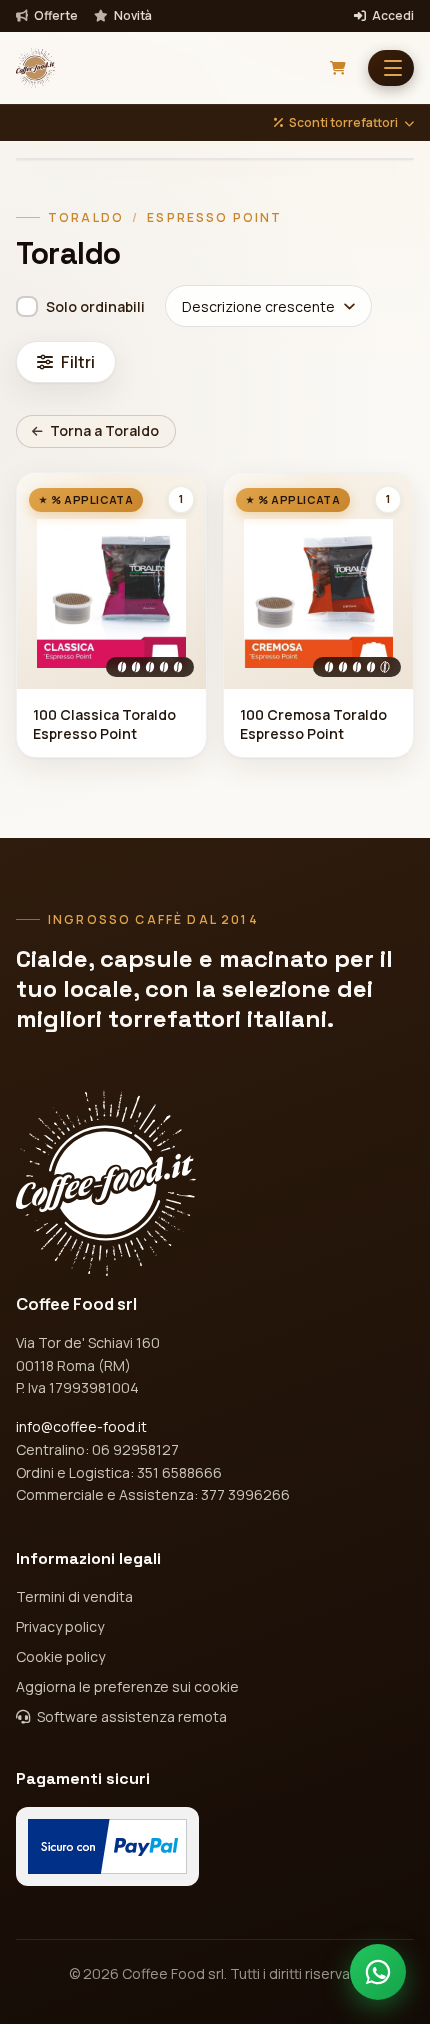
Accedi (392, 16)
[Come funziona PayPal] (107, 1846)
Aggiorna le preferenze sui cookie (127, 1686)
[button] (391, 68)
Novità (132, 16)
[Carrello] (338, 68)
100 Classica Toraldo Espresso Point (104, 724)
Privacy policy (60, 1626)
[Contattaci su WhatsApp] (378, 1972)
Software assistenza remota (130, 1716)
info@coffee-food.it (81, 1426)
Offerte (55, 16)
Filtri (78, 362)
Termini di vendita (74, 1596)
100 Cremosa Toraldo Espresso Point (313, 724)
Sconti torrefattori (343, 123)
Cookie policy (60, 1656)
